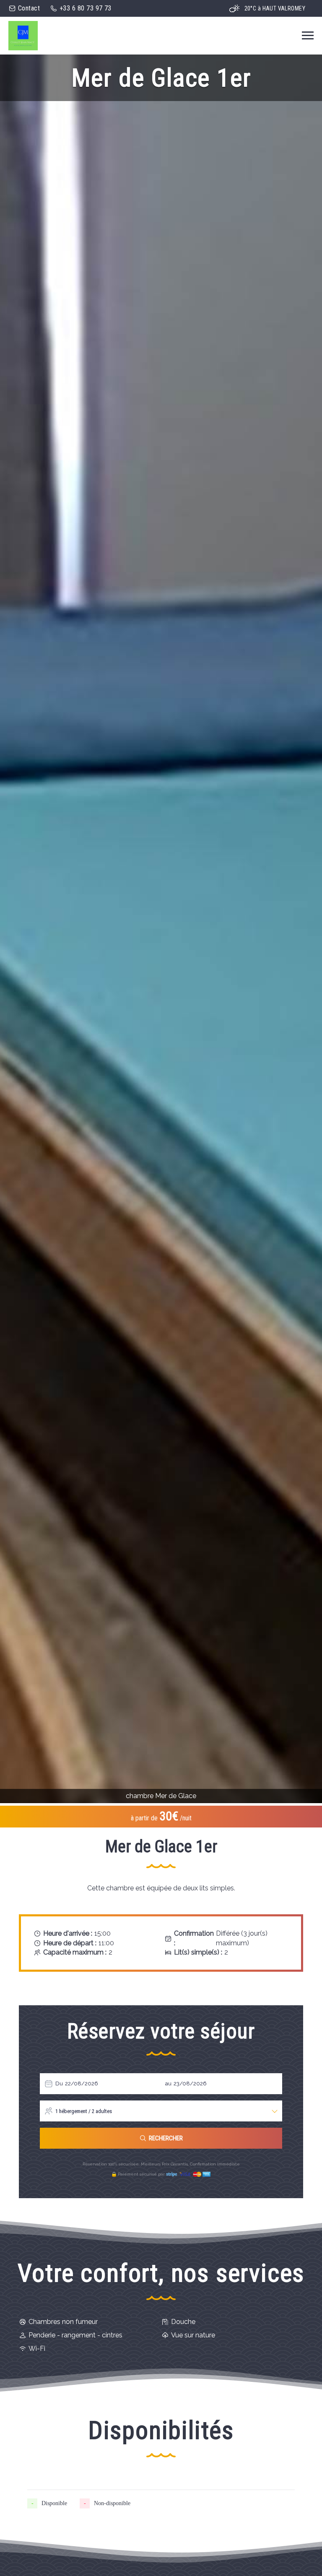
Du (59, 2083)
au (168, 2083)
